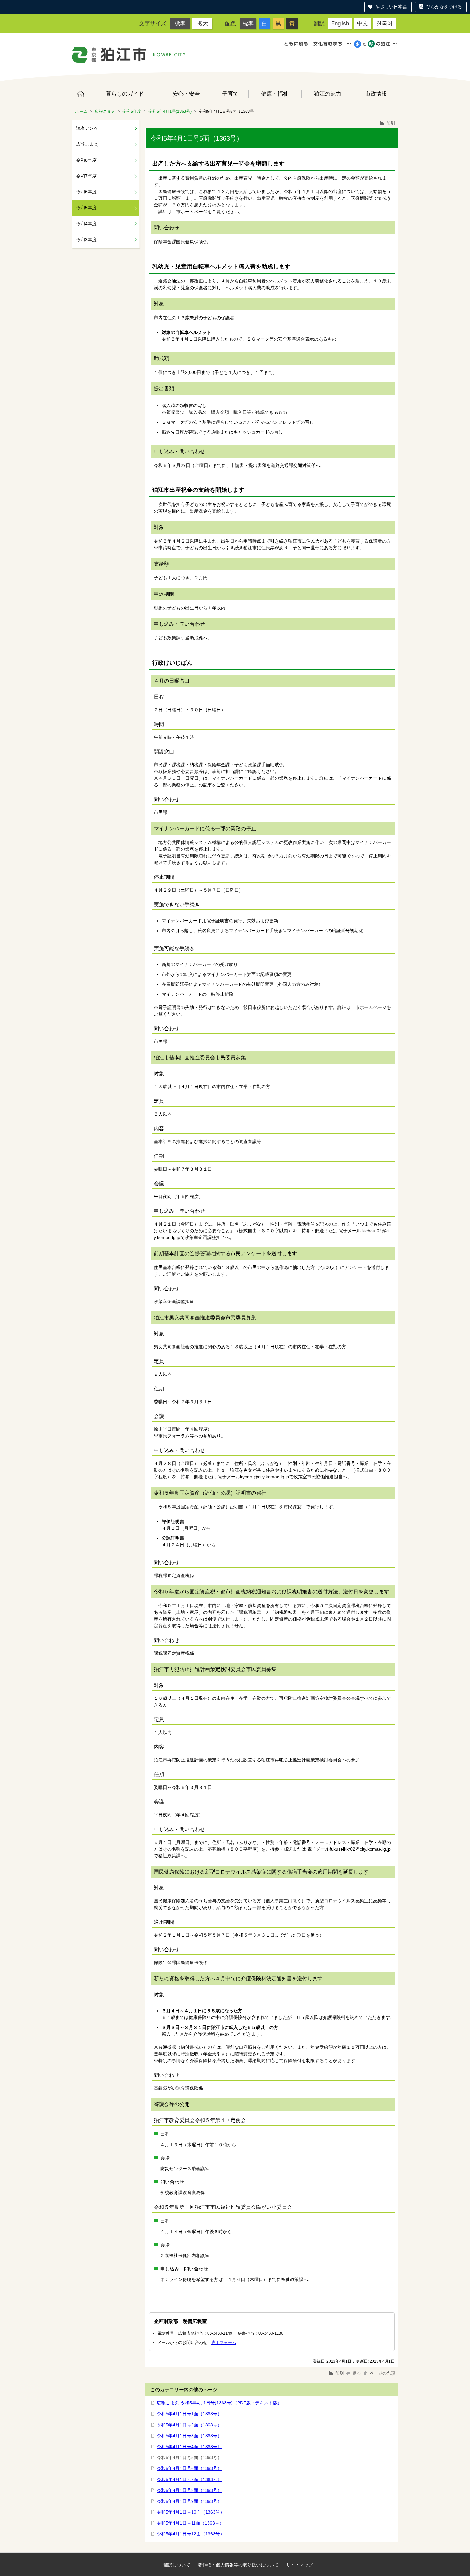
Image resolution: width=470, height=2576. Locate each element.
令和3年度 (86, 240)
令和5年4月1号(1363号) (170, 111)
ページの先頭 (382, 2373)
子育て (230, 94)
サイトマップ (300, 2565)
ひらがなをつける (444, 7)
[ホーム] (109, 55)
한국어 (384, 23)
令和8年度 (86, 160)
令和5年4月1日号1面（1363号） (189, 2414)
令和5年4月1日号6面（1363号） (189, 2468)
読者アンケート (92, 128)
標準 (180, 23)
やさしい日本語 (391, 7)
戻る (357, 2373)
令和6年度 (86, 192)
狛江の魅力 (328, 94)
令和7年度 (86, 176)
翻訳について (177, 2565)
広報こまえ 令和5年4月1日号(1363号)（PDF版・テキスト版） (219, 2403)
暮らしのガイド (125, 94)
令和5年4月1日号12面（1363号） (191, 2534)
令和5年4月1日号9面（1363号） (189, 2501)
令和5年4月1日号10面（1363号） (191, 2512)
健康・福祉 (275, 94)
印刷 (390, 123)
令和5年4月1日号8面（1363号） (189, 2490)
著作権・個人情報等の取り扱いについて (238, 2565)
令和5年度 (132, 111)
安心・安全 (186, 94)
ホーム (81, 94)
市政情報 (376, 94)
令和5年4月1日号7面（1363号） (189, 2479)
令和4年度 (86, 224)
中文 (363, 23)
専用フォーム (224, 2343)
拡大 (202, 23)
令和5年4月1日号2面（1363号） (189, 2425)
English (340, 23)
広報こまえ (105, 111)
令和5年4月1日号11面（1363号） (190, 2523)
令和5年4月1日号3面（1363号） (189, 2436)
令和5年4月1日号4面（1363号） (189, 2447)
